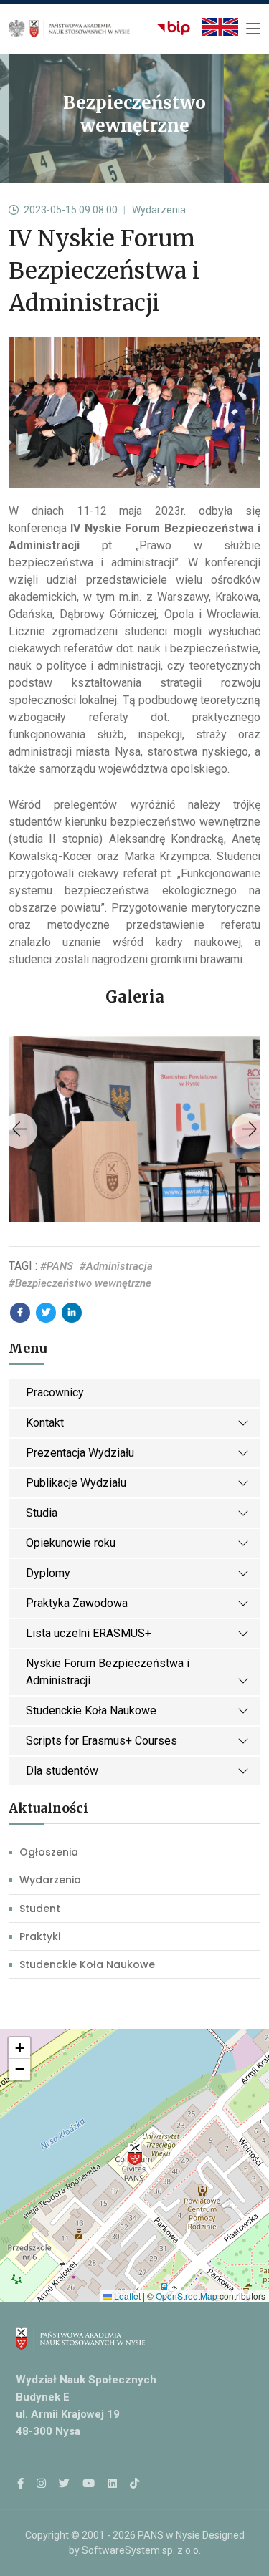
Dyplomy (48, 1573)
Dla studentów (62, 1771)
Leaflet (126, 2296)
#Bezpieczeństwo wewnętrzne (80, 1283)
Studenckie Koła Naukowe (91, 1711)
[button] (135, 2154)
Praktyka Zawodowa (77, 1603)
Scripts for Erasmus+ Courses (102, 1741)
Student (40, 1909)
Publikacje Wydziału (76, 1483)
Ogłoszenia (49, 1852)
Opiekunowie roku (71, 1543)
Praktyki (40, 1936)
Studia (42, 1513)
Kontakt (45, 1423)
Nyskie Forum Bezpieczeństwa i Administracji (108, 1672)
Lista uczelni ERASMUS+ (89, 1633)
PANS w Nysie (169, 2535)
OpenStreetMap (187, 2296)
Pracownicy (55, 1393)
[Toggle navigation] (253, 29)
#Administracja (116, 1266)
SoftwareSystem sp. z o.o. (141, 2550)
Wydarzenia (50, 1880)
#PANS (57, 1266)
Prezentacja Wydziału (80, 1453)
